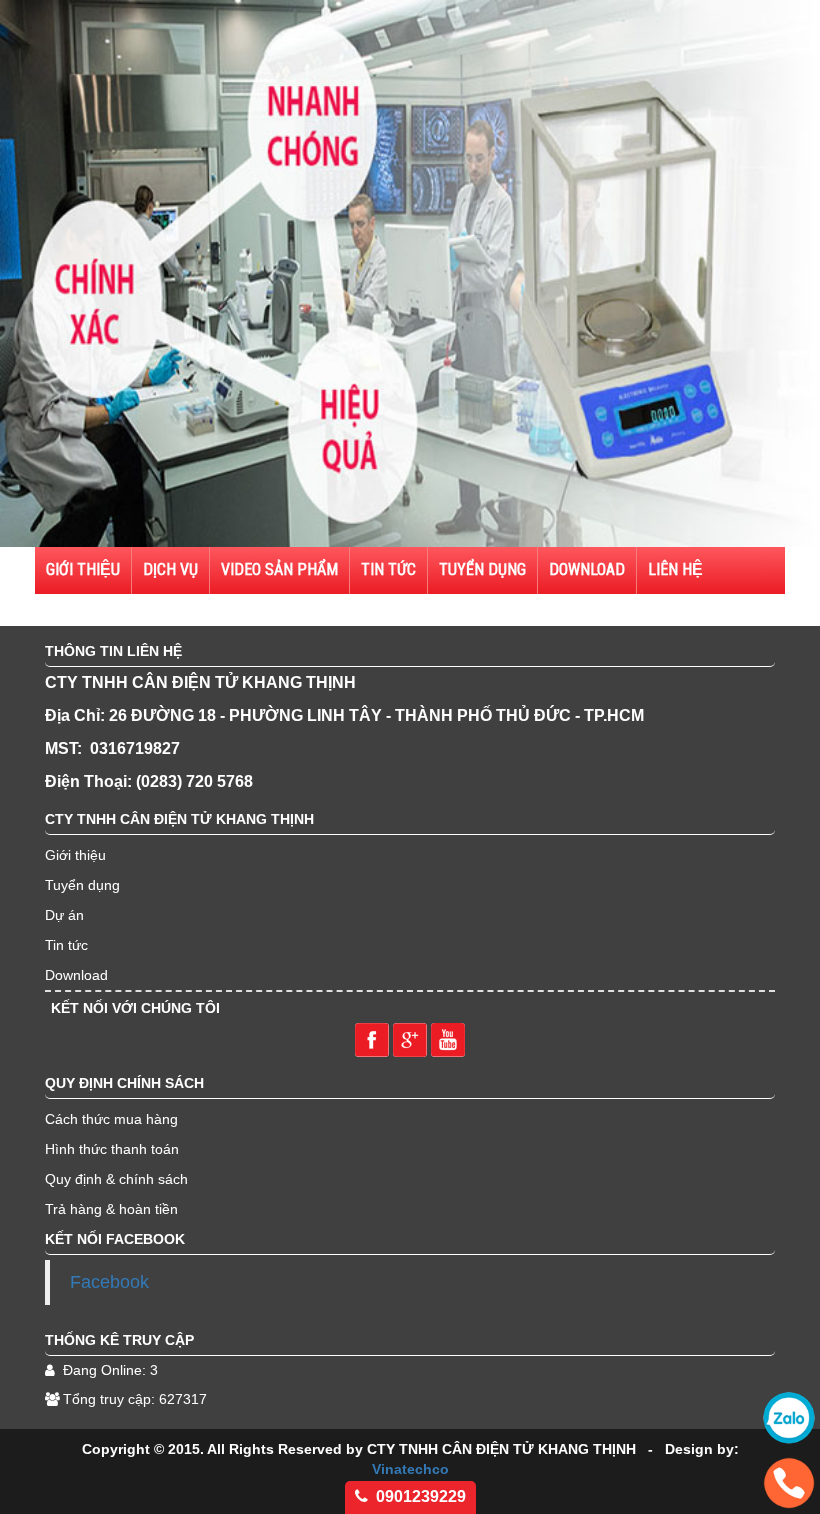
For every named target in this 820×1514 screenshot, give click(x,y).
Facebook (109, 1282)
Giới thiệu (83, 569)
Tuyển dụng (482, 569)
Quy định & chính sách (116, 1179)
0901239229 (421, 1496)
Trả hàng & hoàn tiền (111, 1209)
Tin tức (388, 569)
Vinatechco (410, 1469)
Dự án (64, 915)
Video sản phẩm (279, 569)
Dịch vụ (170, 569)
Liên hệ (675, 569)
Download (587, 569)
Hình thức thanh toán (112, 1149)
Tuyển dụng (82, 885)
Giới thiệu (75, 855)
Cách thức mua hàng (111, 1119)
